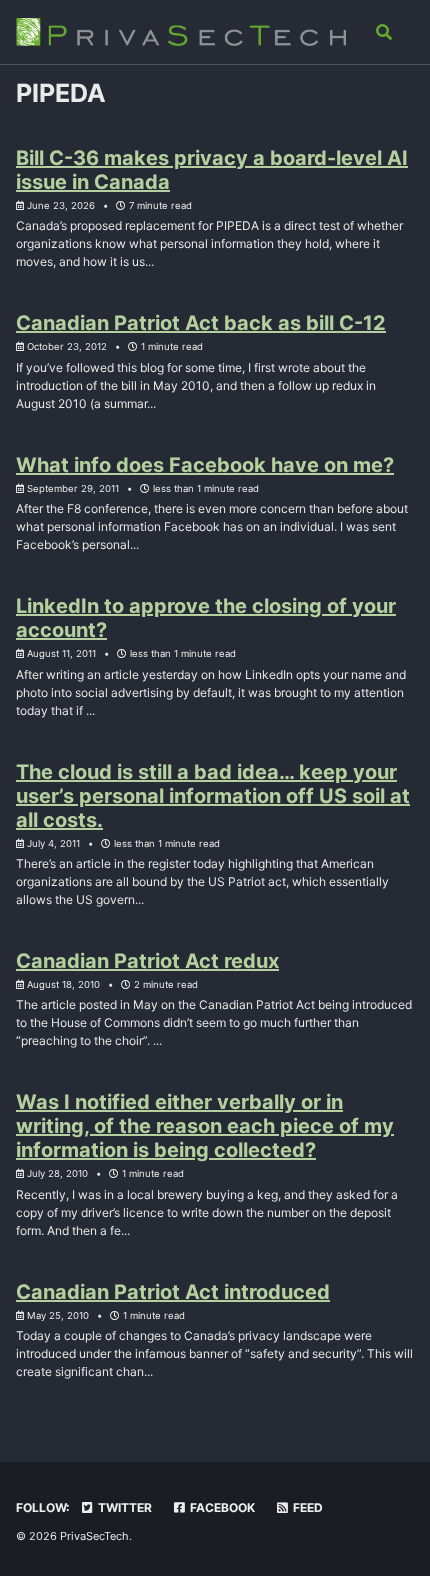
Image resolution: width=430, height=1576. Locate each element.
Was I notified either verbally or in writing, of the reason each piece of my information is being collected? (205, 1126)
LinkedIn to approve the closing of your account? (206, 618)
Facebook (221, 1507)
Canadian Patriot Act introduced (173, 1292)
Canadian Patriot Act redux (147, 961)
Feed (306, 1507)
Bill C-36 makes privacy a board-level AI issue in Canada (212, 170)
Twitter (123, 1507)
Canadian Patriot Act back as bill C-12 (201, 323)
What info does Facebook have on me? (205, 465)
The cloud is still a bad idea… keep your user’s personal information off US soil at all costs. (213, 796)
